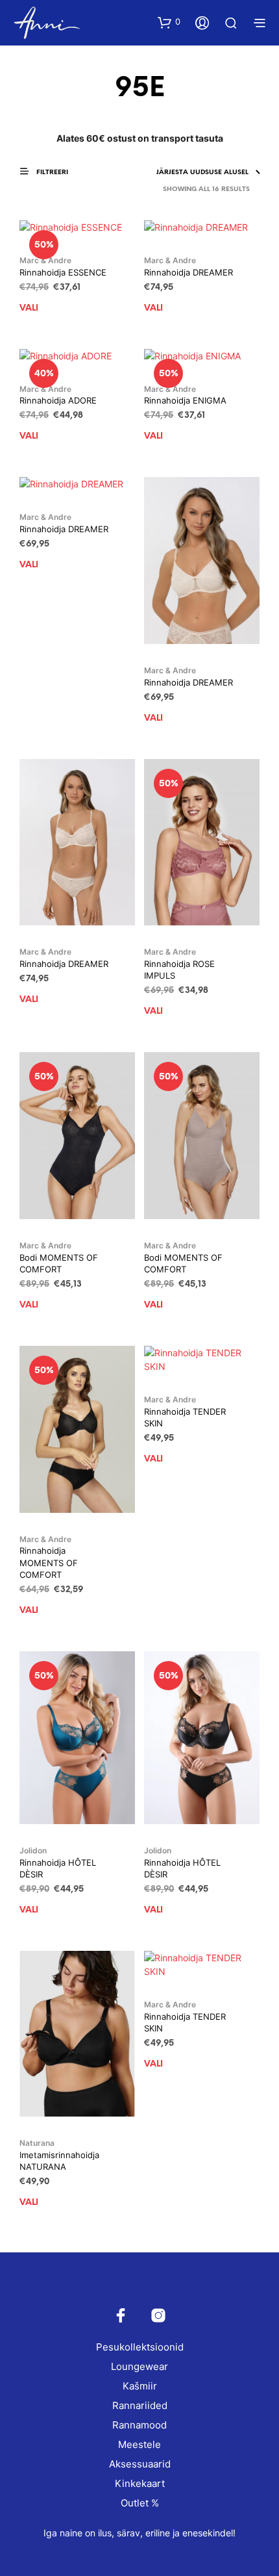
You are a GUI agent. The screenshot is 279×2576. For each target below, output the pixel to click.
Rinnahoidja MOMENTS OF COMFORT (49, 1562)
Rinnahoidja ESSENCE (63, 272)
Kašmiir (140, 2386)
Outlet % (140, 2503)
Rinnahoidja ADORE (58, 400)
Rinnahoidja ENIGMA (185, 400)
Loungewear (139, 2366)
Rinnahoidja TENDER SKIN (185, 1417)
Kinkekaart (140, 2483)
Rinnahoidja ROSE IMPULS (179, 970)
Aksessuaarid (140, 2464)
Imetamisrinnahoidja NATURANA (59, 2161)
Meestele (139, 2444)
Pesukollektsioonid (140, 2347)
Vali (29, 308)
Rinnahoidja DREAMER (188, 272)
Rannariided (140, 2405)
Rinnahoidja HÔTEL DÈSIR (58, 1868)
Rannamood (139, 2425)
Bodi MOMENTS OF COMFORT (59, 1263)
